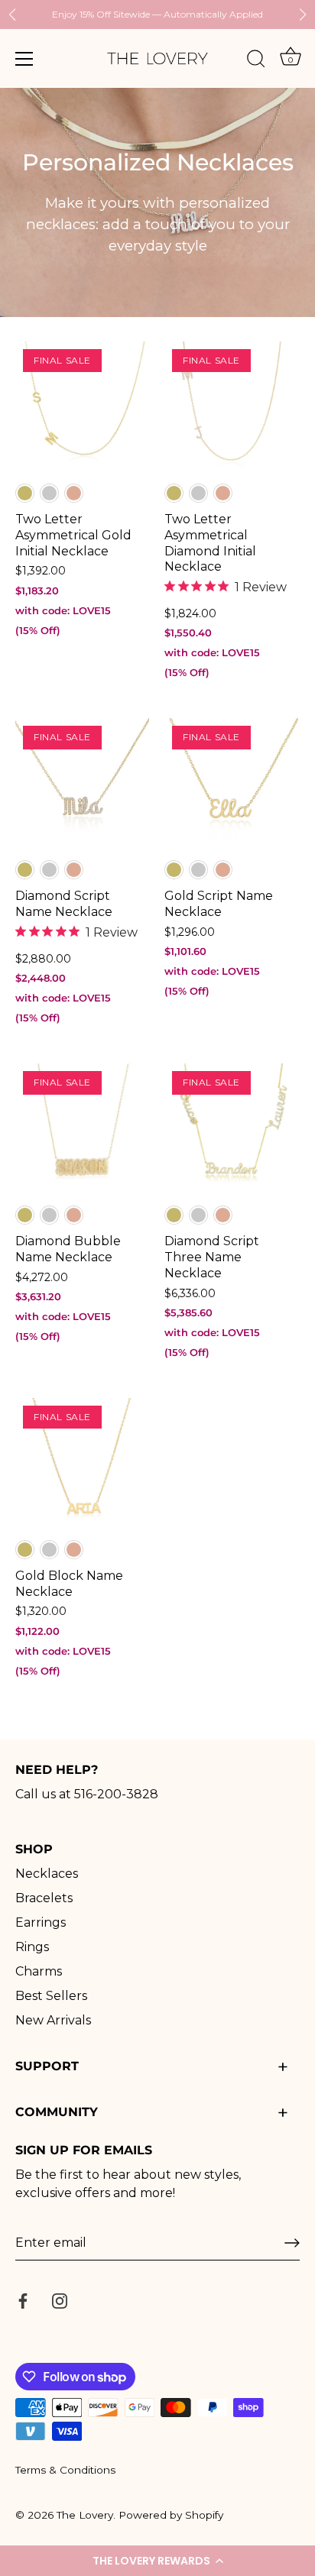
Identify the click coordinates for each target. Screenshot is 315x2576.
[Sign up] (292, 2243)
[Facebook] (23, 2300)
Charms (39, 1971)
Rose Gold (74, 493)
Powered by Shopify (171, 2515)
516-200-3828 (116, 1794)
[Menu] (24, 59)
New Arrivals (53, 2020)
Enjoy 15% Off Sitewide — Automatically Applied (157, 14)
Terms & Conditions (65, 2470)
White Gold (49, 493)
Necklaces (47, 1874)
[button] (157, 2561)
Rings (32, 1947)
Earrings (41, 1922)
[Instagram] (60, 2300)
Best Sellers (51, 1996)
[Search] (256, 61)
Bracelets (44, 1898)
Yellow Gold (25, 493)
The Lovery (85, 2515)
